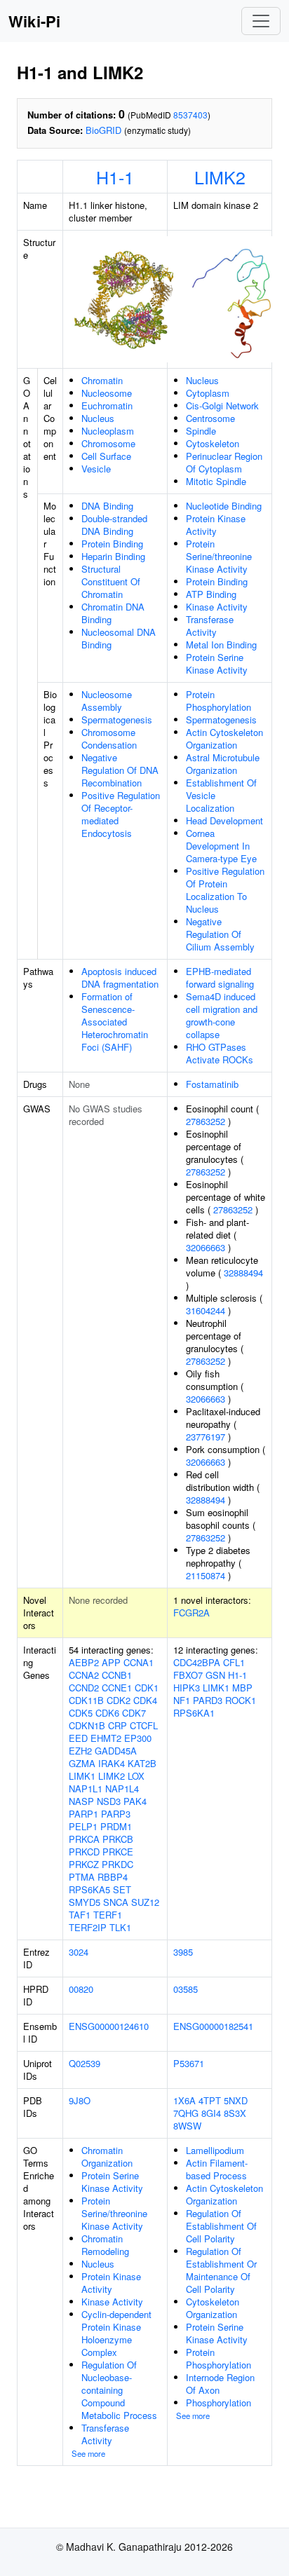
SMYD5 (85, 1902)
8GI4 (211, 2113)
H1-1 (115, 177)
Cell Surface (106, 456)
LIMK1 (82, 1776)
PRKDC (117, 1864)
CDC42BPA (197, 1662)
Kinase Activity (217, 607)
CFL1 (234, 1662)
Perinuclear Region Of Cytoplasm (224, 462)
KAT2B (142, 1763)
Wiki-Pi (34, 21)
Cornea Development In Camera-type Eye (221, 846)
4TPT (210, 2100)
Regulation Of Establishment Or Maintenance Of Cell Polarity (221, 2270)
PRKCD (84, 1852)
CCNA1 (139, 1662)
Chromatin (102, 380)
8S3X (235, 2113)
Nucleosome (107, 393)
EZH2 (80, 1751)
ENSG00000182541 (213, 2026)
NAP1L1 (86, 1788)
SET (122, 1889)
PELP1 (83, 1826)
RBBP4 (113, 1877)
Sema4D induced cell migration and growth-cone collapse (222, 1015)
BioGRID (103, 130)
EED (78, 1738)
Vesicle (96, 469)
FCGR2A (191, 1613)
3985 (183, 1952)
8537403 (190, 115)
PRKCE (118, 1852)
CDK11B (86, 1700)
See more (88, 2453)
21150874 (206, 1575)
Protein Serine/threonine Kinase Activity (219, 556)
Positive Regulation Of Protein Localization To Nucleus (225, 890)
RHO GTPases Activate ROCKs (220, 1053)
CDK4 (145, 1700)
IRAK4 (112, 1763)
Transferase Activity (210, 626)
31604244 (206, 1310)
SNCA (116, 1902)
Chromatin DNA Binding (113, 613)
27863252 (206, 1121)
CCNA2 (84, 1675)
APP (111, 1662)
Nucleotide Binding (224, 506)
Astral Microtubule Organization (223, 764)
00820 (81, 1989)
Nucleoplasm (108, 431)
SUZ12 (145, 1902)
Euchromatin (107, 406)
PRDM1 (116, 1826)
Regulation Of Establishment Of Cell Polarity (221, 2226)
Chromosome (108, 443)
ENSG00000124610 (109, 2026)
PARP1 (83, 1814)
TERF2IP (88, 1927)
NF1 (182, 1700)
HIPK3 (187, 1688)
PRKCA (84, 1839)
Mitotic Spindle (216, 481)
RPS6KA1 (194, 1713)
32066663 (206, 1247)
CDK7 (134, 1713)
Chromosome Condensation (109, 738)
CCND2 (84, 1688)
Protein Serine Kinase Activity (217, 663)
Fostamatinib (212, 1084)
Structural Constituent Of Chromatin (111, 581)
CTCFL (144, 1725)
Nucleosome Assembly (107, 701)
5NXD (236, 2100)
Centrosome (210, 418)
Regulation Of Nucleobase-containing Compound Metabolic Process (119, 2390)
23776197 (206, 1437)
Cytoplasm (208, 393)
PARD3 (208, 1700)
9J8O (80, 2100)
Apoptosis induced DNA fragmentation (120, 977)
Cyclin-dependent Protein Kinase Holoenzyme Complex (116, 2333)
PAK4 (135, 1801)
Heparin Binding (113, 556)
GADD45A (116, 1751)
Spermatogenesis (117, 720)
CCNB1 (117, 1675)
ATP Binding (211, 594)
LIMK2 (220, 177)
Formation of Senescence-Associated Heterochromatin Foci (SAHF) (115, 1022)
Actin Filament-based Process (217, 2169)
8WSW (187, 2126)
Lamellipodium (215, 2150)
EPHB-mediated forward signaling (220, 977)
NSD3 (109, 1801)
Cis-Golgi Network (222, 406)
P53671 (189, 2063)
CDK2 (119, 1700)
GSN (215, 1675)
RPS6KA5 (89, 1889)
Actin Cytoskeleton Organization (224, 738)
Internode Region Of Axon (220, 2384)
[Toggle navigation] (261, 21)
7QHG (186, 2113)
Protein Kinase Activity (216, 525)
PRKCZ (84, 1864)
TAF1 (80, 1915)
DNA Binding (107, 506)
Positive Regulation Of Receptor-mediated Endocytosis (121, 814)
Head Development (224, 820)
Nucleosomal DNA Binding (119, 638)
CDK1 (147, 1688)
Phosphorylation (219, 2403)
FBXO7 (188, 1675)
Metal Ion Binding (221, 645)
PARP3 (116, 1814)
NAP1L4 (122, 1788)
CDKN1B (87, 1725)
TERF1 (108, 1915)
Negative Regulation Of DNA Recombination (120, 770)
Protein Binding (112, 544)
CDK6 (107, 1713)
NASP (81, 1801)
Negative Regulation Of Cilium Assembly (220, 934)
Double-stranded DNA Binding (114, 525)
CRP (117, 1725)
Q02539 (85, 2063)
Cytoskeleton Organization (213, 2308)
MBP (242, 1688)
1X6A (184, 2100)
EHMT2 (106, 1738)
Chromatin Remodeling (105, 2245)
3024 (79, 1952)
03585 (186, 1989)
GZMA (82, 1763)
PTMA (82, 1877)
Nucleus (98, 418)
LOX (136, 1776)
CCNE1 (117, 1688)
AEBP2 (84, 1662)
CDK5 (81, 1713)
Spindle (201, 431)
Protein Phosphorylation (219, 701)
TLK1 (120, 1927)
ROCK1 (241, 1700)
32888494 (243, 1273)
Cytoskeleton (213, 443)
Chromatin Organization (107, 2156)
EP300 (138, 1738)
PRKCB (118, 1839)
